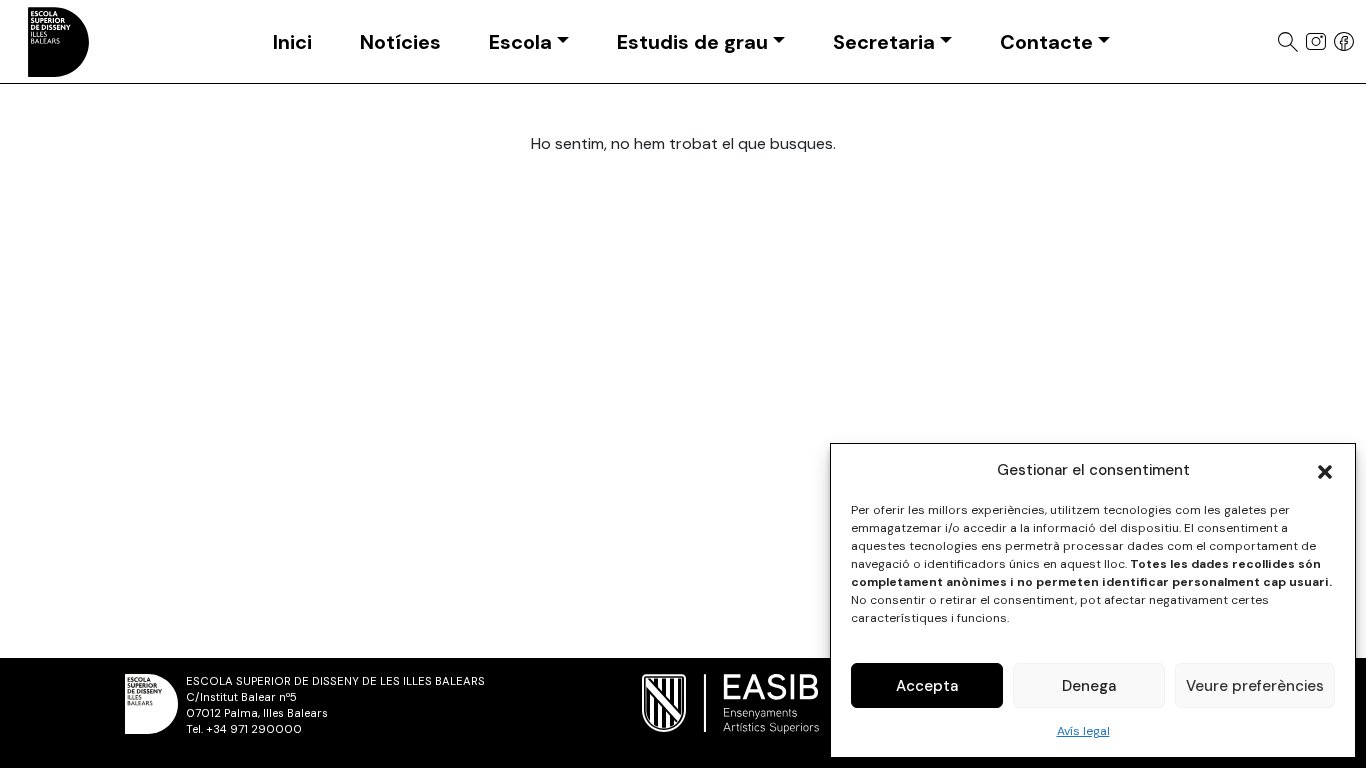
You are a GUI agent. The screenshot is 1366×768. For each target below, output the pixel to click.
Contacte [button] (1046, 42)
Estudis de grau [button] (692, 42)
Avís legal (1083, 731)
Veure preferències (1255, 686)
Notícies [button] (400, 42)
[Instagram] (1316, 41)
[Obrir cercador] (1288, 42)
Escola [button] (520, 42)
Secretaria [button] (884, 42)
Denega (1089, 686)
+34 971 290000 (254, 729)
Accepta (927, 686)
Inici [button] (292, 42)
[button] (1325, 470)
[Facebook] (1344, 42)
